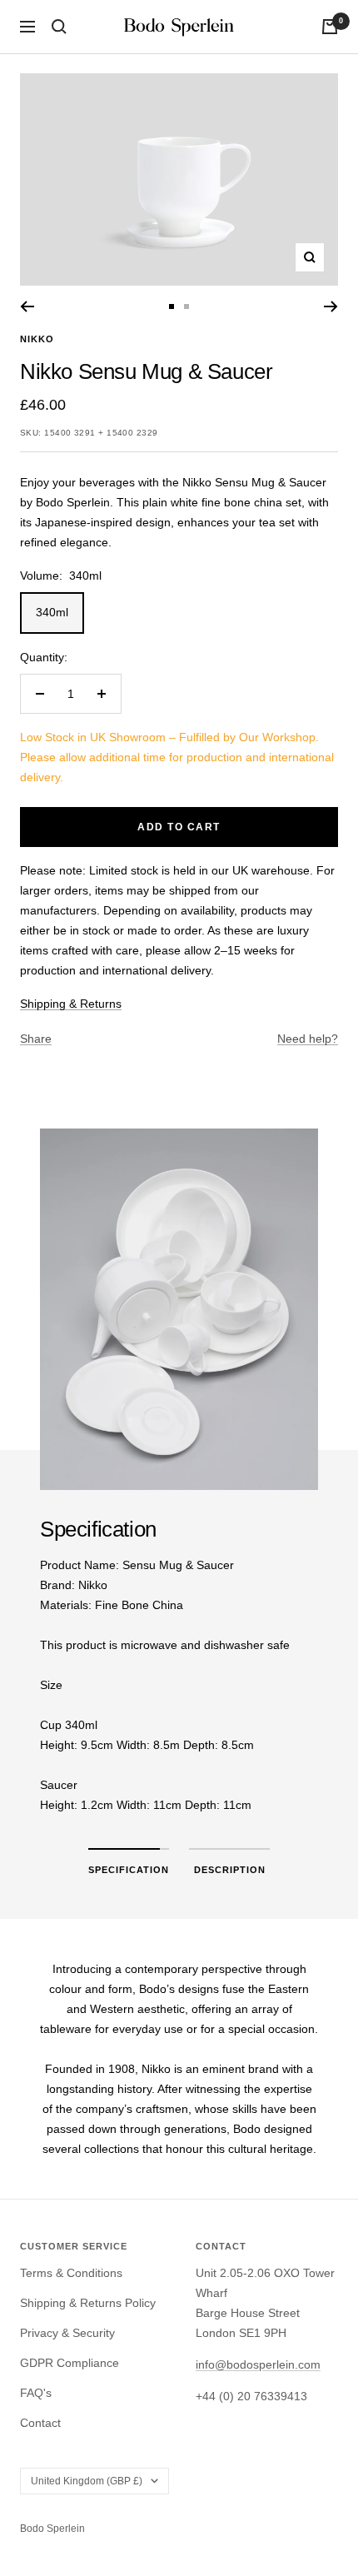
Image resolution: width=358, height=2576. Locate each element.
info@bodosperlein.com (258, 2364)
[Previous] (27, 306)
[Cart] (330, 27)
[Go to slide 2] (186, 306)
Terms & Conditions (71, 2273)
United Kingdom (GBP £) (87, 2481)
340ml (52, 612)
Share (36, 1039)
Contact (40, 2423)
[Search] (59, 27)
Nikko (37, 339)
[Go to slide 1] (172, 306)
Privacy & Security (67, 2333)
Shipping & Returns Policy (88, 2303)
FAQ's (36, 2393)
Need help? (308, 1039)
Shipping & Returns (71, 1004)
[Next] (331, 306)
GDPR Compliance (70, 2363)
